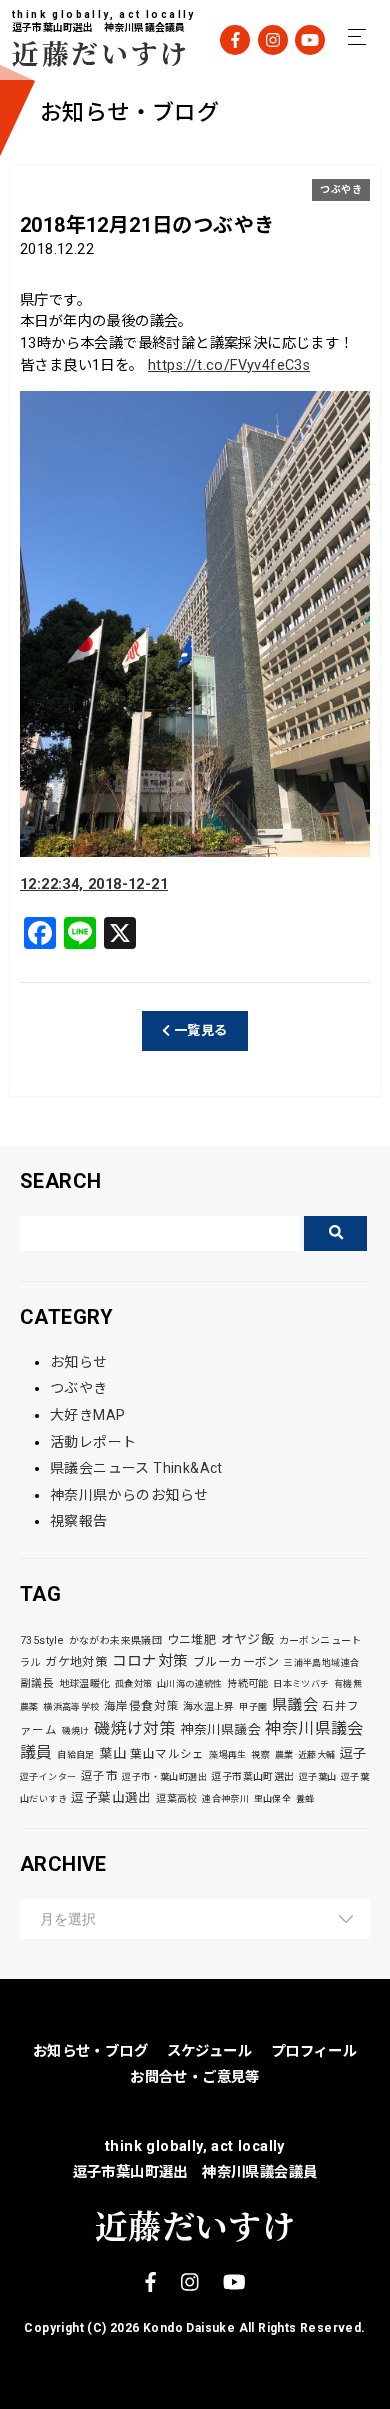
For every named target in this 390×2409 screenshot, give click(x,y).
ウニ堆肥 (192, 1640)
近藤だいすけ (87, 52)
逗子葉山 (318, 1777)
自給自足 (76, 1755)
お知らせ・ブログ (90, 2051)
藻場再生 (228, 1755)
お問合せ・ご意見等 (195, 2077)
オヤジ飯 (248, 1639)
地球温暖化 (85, 1683)
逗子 (353, 1753)
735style (42, 1640)
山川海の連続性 (190, 1684)
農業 (284, 1755)
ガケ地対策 (76, 1662)
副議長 (37, 1683)
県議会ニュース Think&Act (136, 1468)
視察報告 (79, 1521)
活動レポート (93, 1442)
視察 (260, 1755)
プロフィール (314, 2051)
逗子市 (99, 1776)
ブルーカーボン (236, 1662)
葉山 (112, 1753)
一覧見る (199, 1030)
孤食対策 (134, 1684)
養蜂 (305, 1799)
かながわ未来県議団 (116, 1640)
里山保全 (273, 1799)
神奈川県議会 (221, 1729)
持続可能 (248, 1683)
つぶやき (341, 189)
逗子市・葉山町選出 (164, 1777)
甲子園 (253, 1707)
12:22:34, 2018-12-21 (94, 884)
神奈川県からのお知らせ (129, 1495)
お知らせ (79, 1362)
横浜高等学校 (71, 1707)
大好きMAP (87, 1415)
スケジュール (209, 2051)
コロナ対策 (150, 1661)
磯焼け (76, 1731)
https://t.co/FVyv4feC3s (229, 365)
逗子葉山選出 (111, 1797)
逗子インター (48, 1777)
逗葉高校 (177, 1798)
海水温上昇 (209, 1706)
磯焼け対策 (135, 1728)
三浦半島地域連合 (321, 1663)
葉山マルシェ (167, 1754)
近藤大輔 (317, 1755)
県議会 (295, 1705)
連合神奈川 (225, 1799)
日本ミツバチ (301, 1684)
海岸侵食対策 (141, 1706)
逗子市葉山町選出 (252, 1776)
